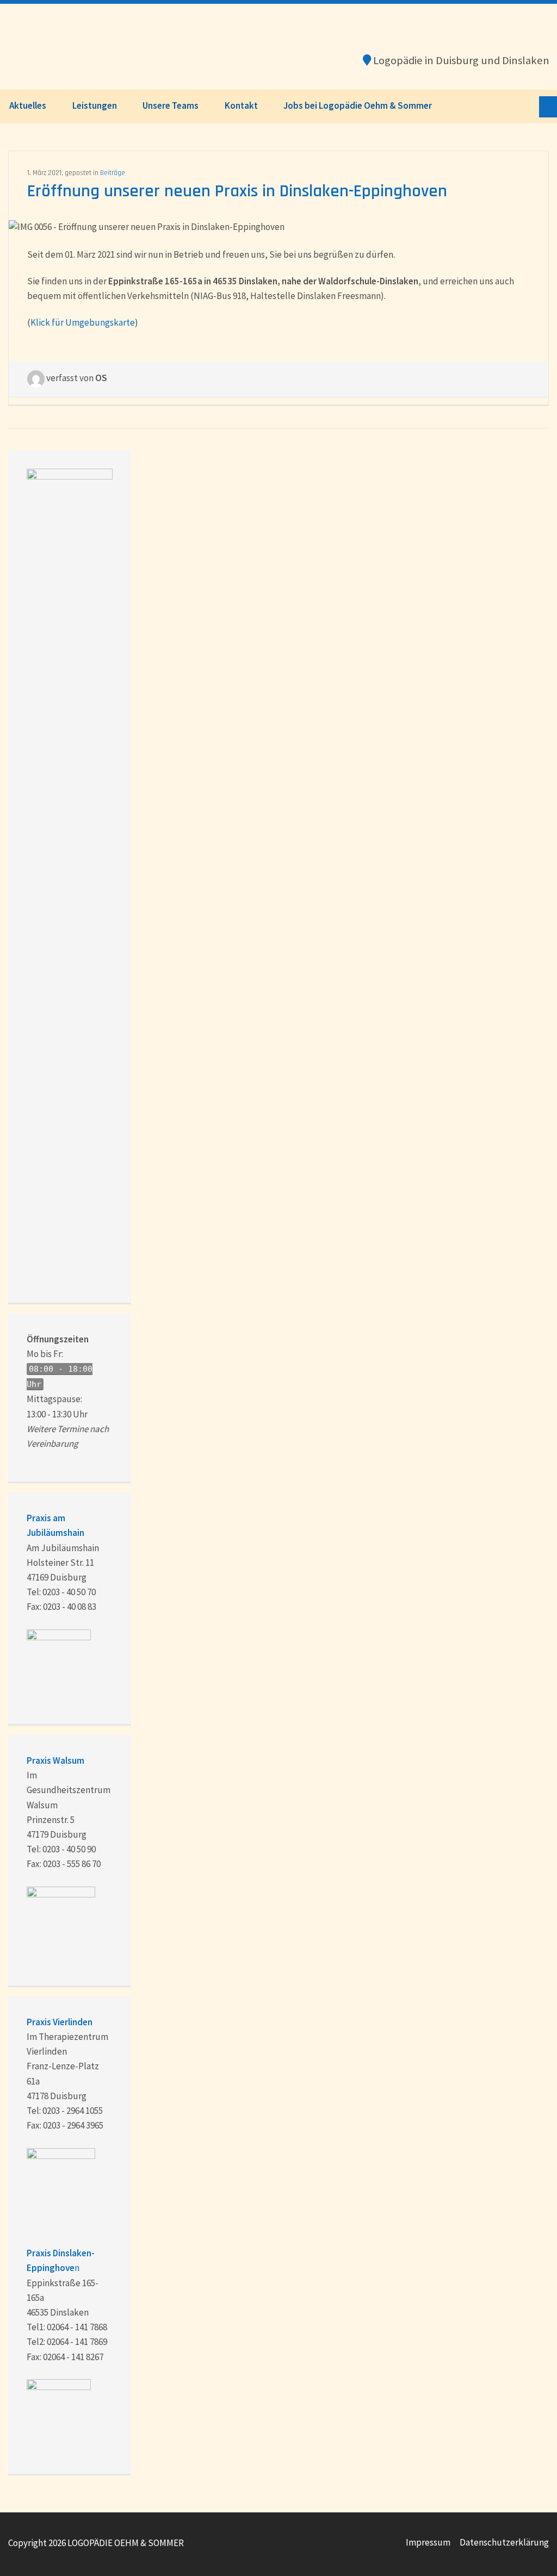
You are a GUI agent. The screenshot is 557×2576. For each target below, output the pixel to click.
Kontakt (241, 105)
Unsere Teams (171, 105)
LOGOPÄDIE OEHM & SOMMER (92, 47)
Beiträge (113, 173)
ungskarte (115, 322)
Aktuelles (28, 105)
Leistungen (95, 105)
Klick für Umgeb (63, 322)
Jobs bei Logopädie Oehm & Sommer (358, 105)
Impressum (428, 2542)
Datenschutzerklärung (504, 2542)
